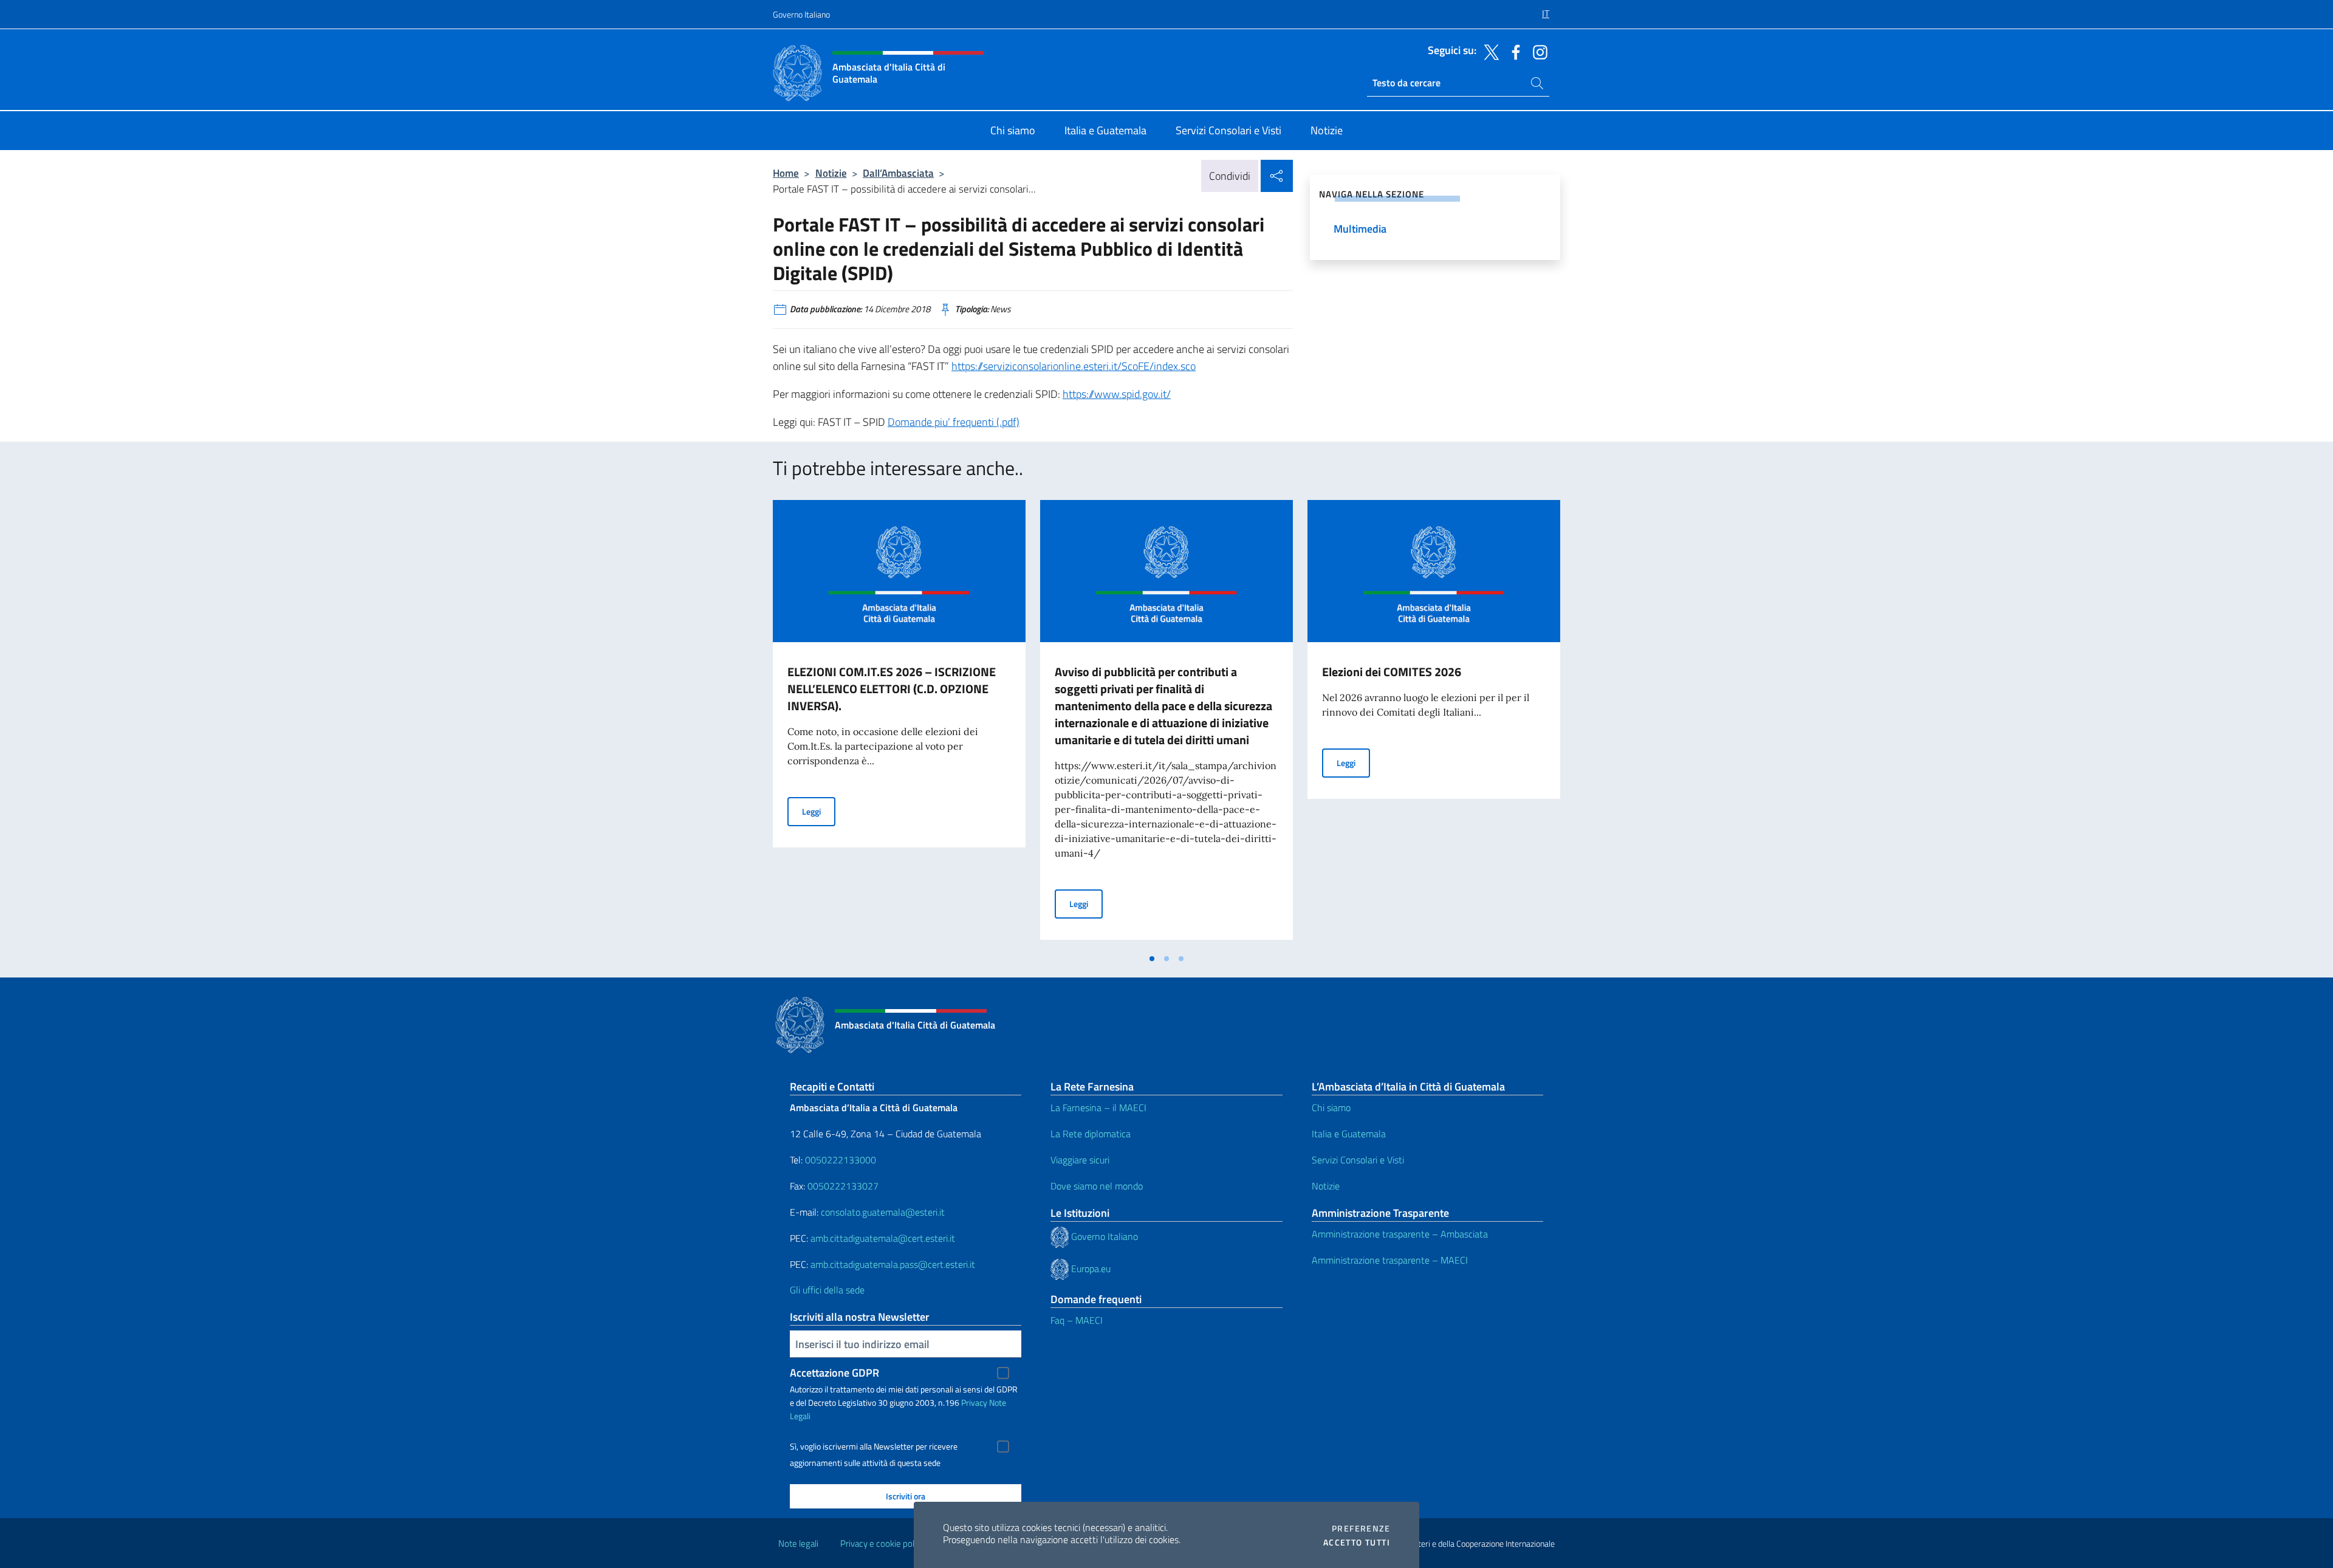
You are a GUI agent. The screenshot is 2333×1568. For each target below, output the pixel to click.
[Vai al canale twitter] (1489, 51)
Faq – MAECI (1077, 1320)
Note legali (798, 1543)
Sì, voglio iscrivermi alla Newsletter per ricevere (874, 1446)
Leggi (819, 811)
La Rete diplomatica (1091, 1134)
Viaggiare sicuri (1080, 1160)
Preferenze (1361, 1529)
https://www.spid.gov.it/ (1117, 394)
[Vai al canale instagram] (1537, 51)
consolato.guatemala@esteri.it (883, 1212)
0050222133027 (843, 1186)
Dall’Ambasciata (898, 173)
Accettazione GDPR (834, 1373)
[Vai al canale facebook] (1513, 51)
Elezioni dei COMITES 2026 (1392, 672)
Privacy (974, 1402)
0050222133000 (841, 1160)
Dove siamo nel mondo (1097, 1186)
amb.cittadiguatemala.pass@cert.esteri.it (893, 1264)
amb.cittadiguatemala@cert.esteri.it (883, 1238)
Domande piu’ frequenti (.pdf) (954, 422)
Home (786, 173)
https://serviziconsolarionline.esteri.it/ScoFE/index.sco (1074, 366)
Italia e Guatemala (1349, 1134)
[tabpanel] (899, 724)
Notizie (831, 173)
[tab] (1152, 959)
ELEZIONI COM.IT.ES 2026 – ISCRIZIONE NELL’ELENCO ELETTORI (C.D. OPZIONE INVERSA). (892, 689)
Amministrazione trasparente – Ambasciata (1400, 1234)
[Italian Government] (1061, 1236)
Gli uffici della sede (827, 1290)
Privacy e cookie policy (882, 1543)
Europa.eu (1091, 1268)
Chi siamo (1331, 1108)
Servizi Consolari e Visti (1358, 1160)
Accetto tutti (1357, 1542)
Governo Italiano (801, 14)
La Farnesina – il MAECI (1098, 1108)
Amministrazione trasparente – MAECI (1390, 1260)
